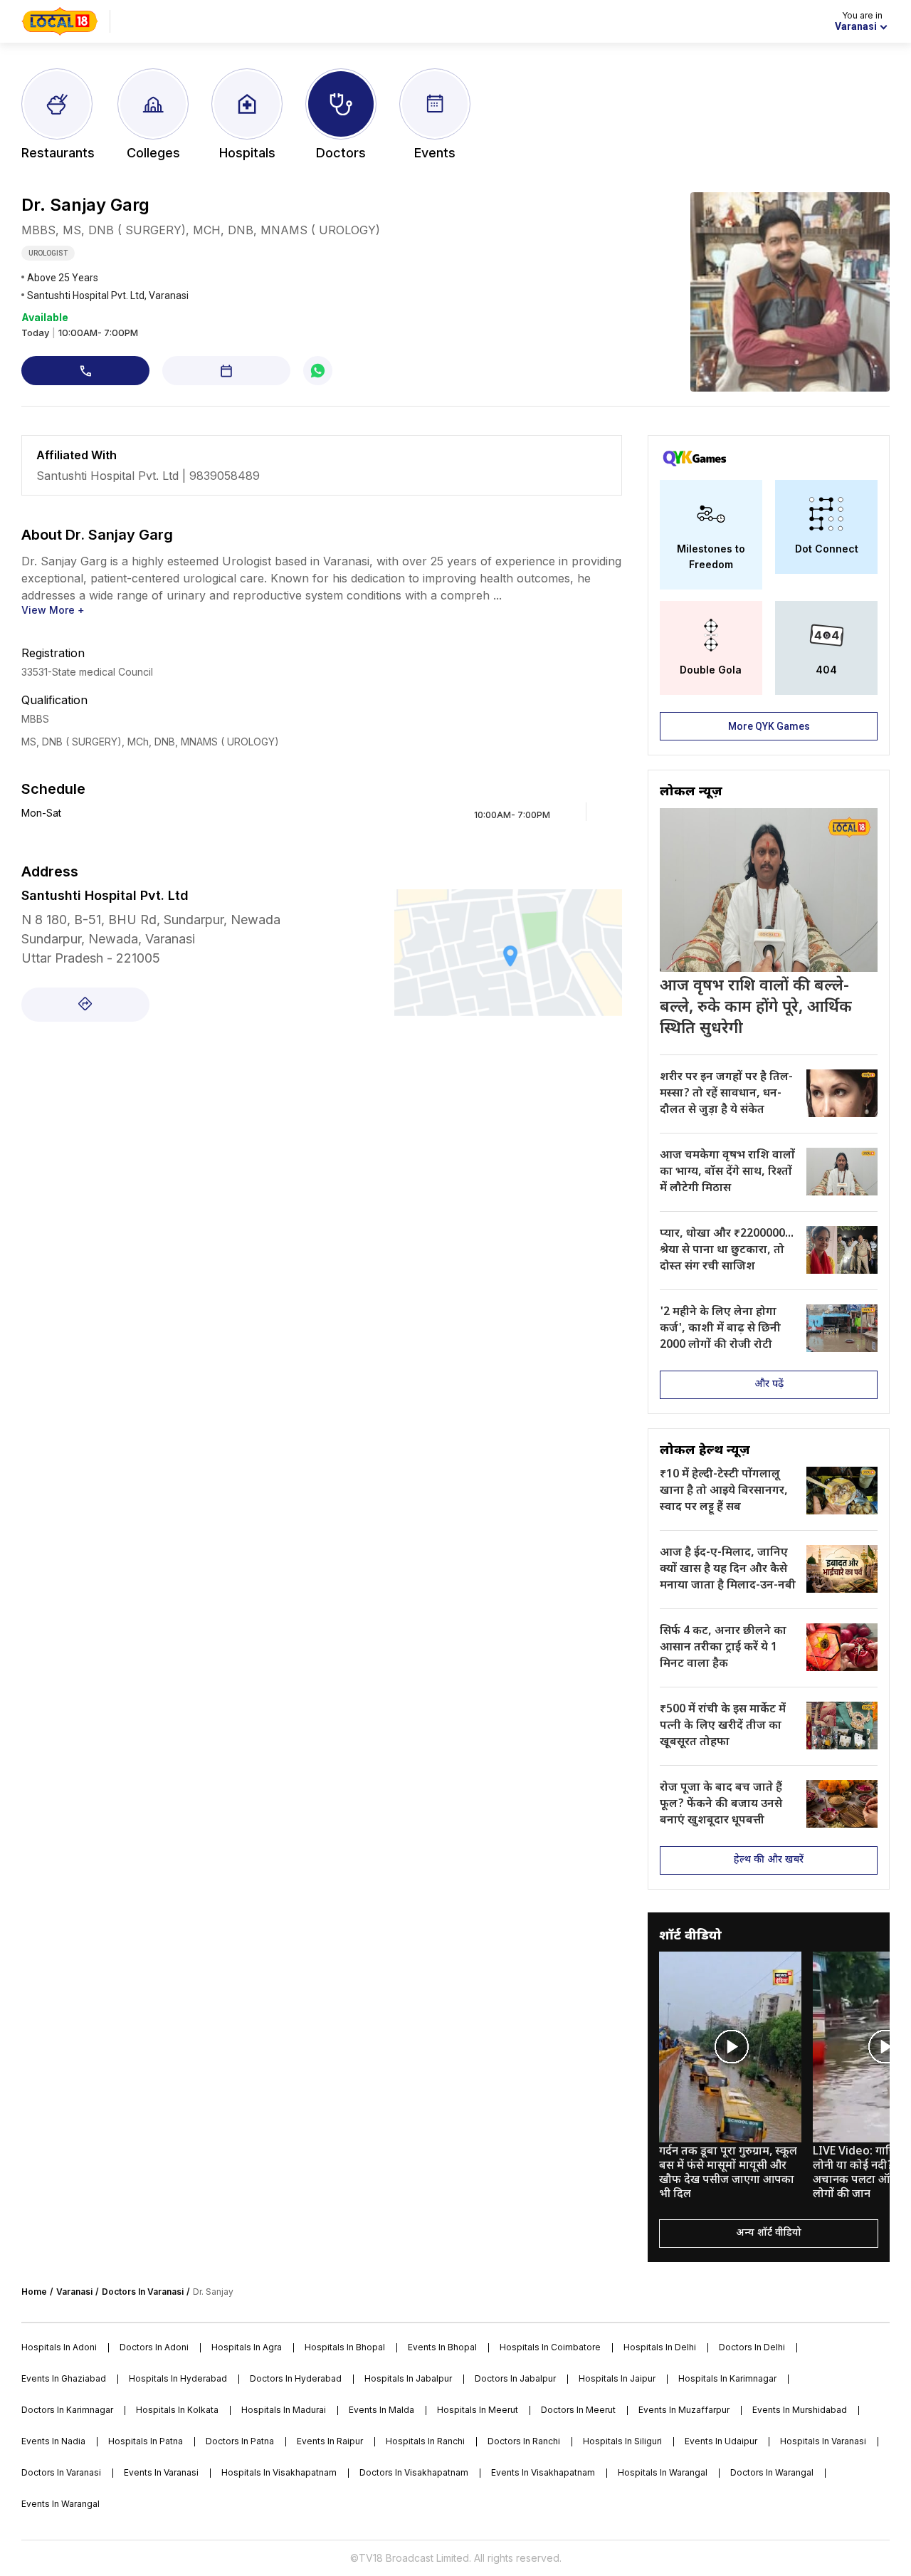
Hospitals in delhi (660, 2347)
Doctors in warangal (772, 2472)
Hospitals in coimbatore (550, 2347)
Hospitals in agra (247, 2347)
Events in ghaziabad (64, 2378)
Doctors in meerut (578, 2410)
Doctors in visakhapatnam (414, 2472)
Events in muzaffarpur (684, 2410)
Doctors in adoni (154, 2347)
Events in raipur (330, 2441)
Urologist (48, 253)
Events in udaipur (721, 2441)
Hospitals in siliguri (622, 2441)
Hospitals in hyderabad (178, 2378)
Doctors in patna (240, 2441)
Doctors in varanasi (61, 2472)
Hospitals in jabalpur (408, 2378)
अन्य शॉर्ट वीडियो (769, 2233)
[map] (85, 1005)
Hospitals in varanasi (823, 2441)
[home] (60, 21)
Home (34, 2292)
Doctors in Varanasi (143, 2292)
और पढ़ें (769, 1384)
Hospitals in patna (146, 2441)
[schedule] (226, 371)
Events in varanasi (161, 2472)
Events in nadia (53, 2441)
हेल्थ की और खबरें (769, 1860)
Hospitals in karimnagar (727, 2378)
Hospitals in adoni (59, 2347)
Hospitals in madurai (284, 2410)
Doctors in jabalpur (515, 2378)
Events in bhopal (442, 2347)
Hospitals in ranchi (425, 2441)
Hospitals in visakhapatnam (279, 2472)
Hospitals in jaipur (617, 2378)
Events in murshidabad (800, 2410)
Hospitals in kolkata (177, 2410)
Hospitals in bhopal (345, 2347)
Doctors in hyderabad (296, 2378)
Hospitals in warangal (663, 2472)
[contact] (85, 371)
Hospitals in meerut (478, 2410)
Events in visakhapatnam (543, 2472)
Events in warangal (60, 2504)
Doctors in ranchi (524, 2441)
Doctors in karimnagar (67, 2410)
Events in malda (381, 2410)
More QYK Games (769, 726)
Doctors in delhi (752, 2347)
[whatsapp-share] (318, 371)
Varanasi (74, 2292)
